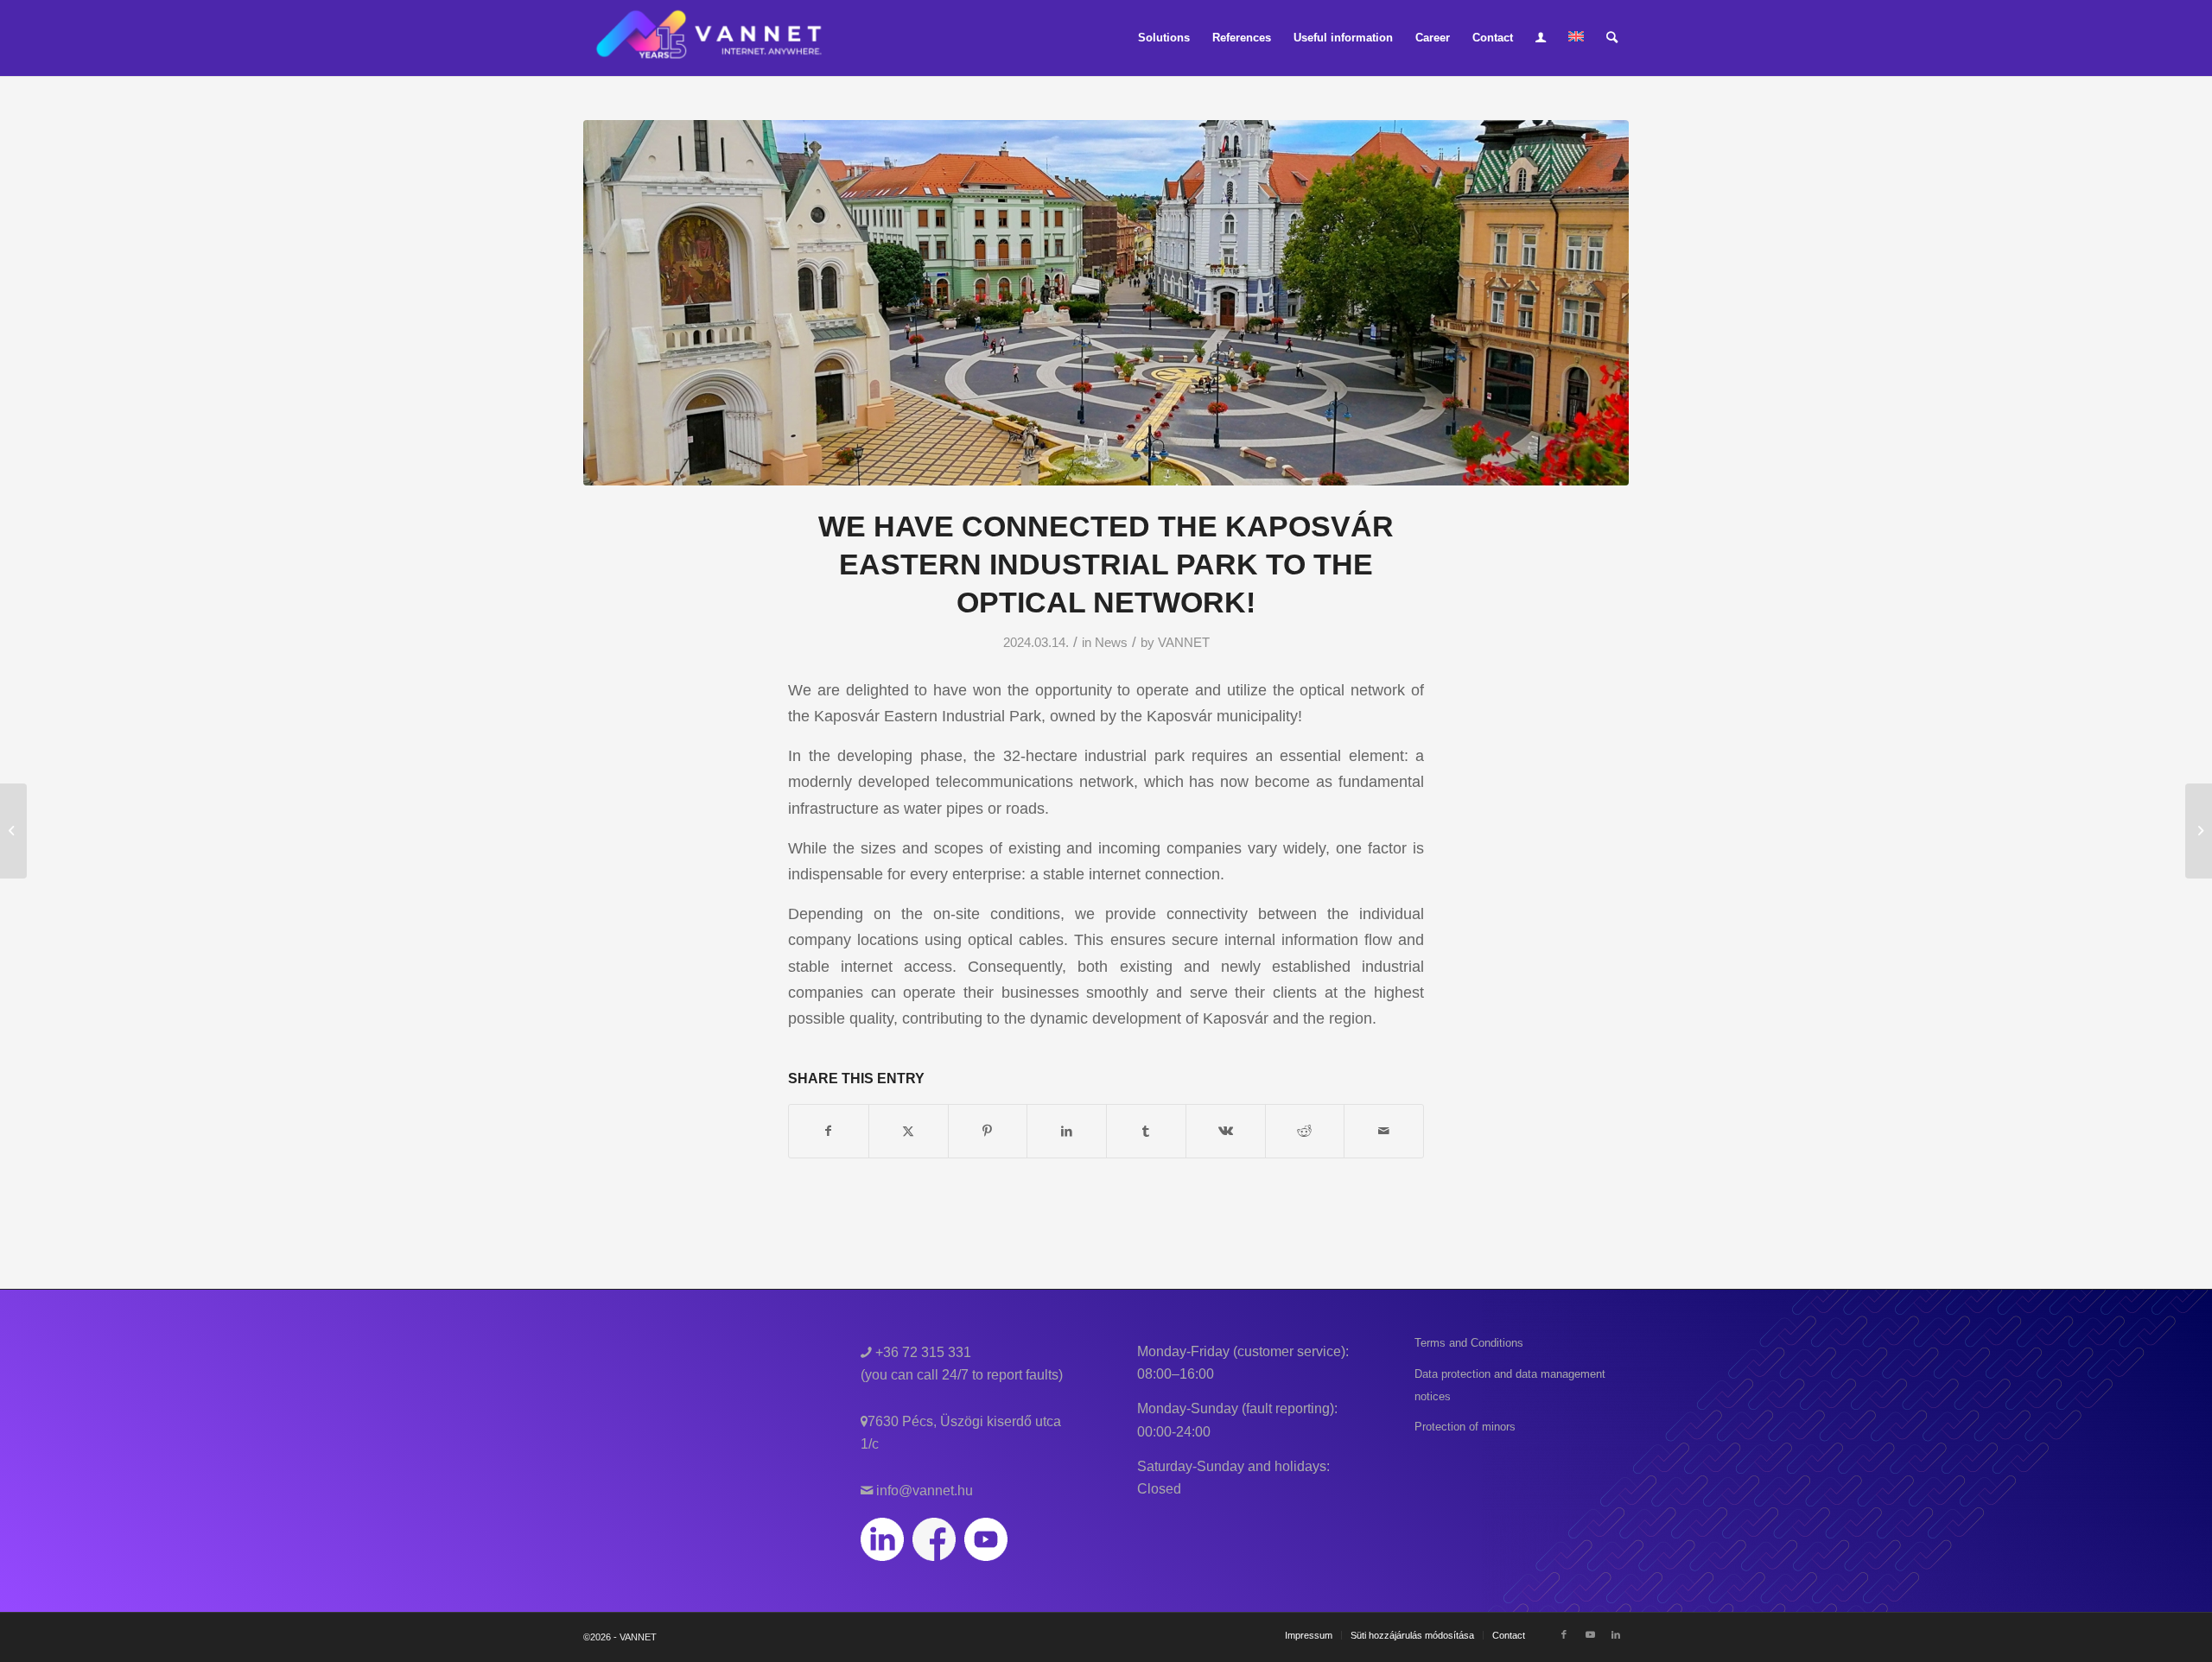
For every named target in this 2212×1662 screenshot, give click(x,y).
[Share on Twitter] (909, 1131)
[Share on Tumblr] (1146, 1131)
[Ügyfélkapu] (1541, 38)
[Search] (1612, 38)
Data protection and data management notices (1510, 1385)
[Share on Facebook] (829, 1131)
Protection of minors (1465, 1427)
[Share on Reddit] (1305, 1131)
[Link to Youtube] (1590, 1634)
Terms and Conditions (1469, 1343)
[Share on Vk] (1226, 1131)
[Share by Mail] (1384, 1131)
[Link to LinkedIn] (1616, 1634)
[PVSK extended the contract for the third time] (2199, 831)
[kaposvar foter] (1106, 303)
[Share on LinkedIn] (1067, 1131)
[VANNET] (710, 38)
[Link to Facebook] (1564, 1634)
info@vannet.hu (923, 1491)
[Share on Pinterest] (988, 1131)
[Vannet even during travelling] (13, 831)
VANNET (1184, 643)
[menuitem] (1164, 38)
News (1111, 643)
